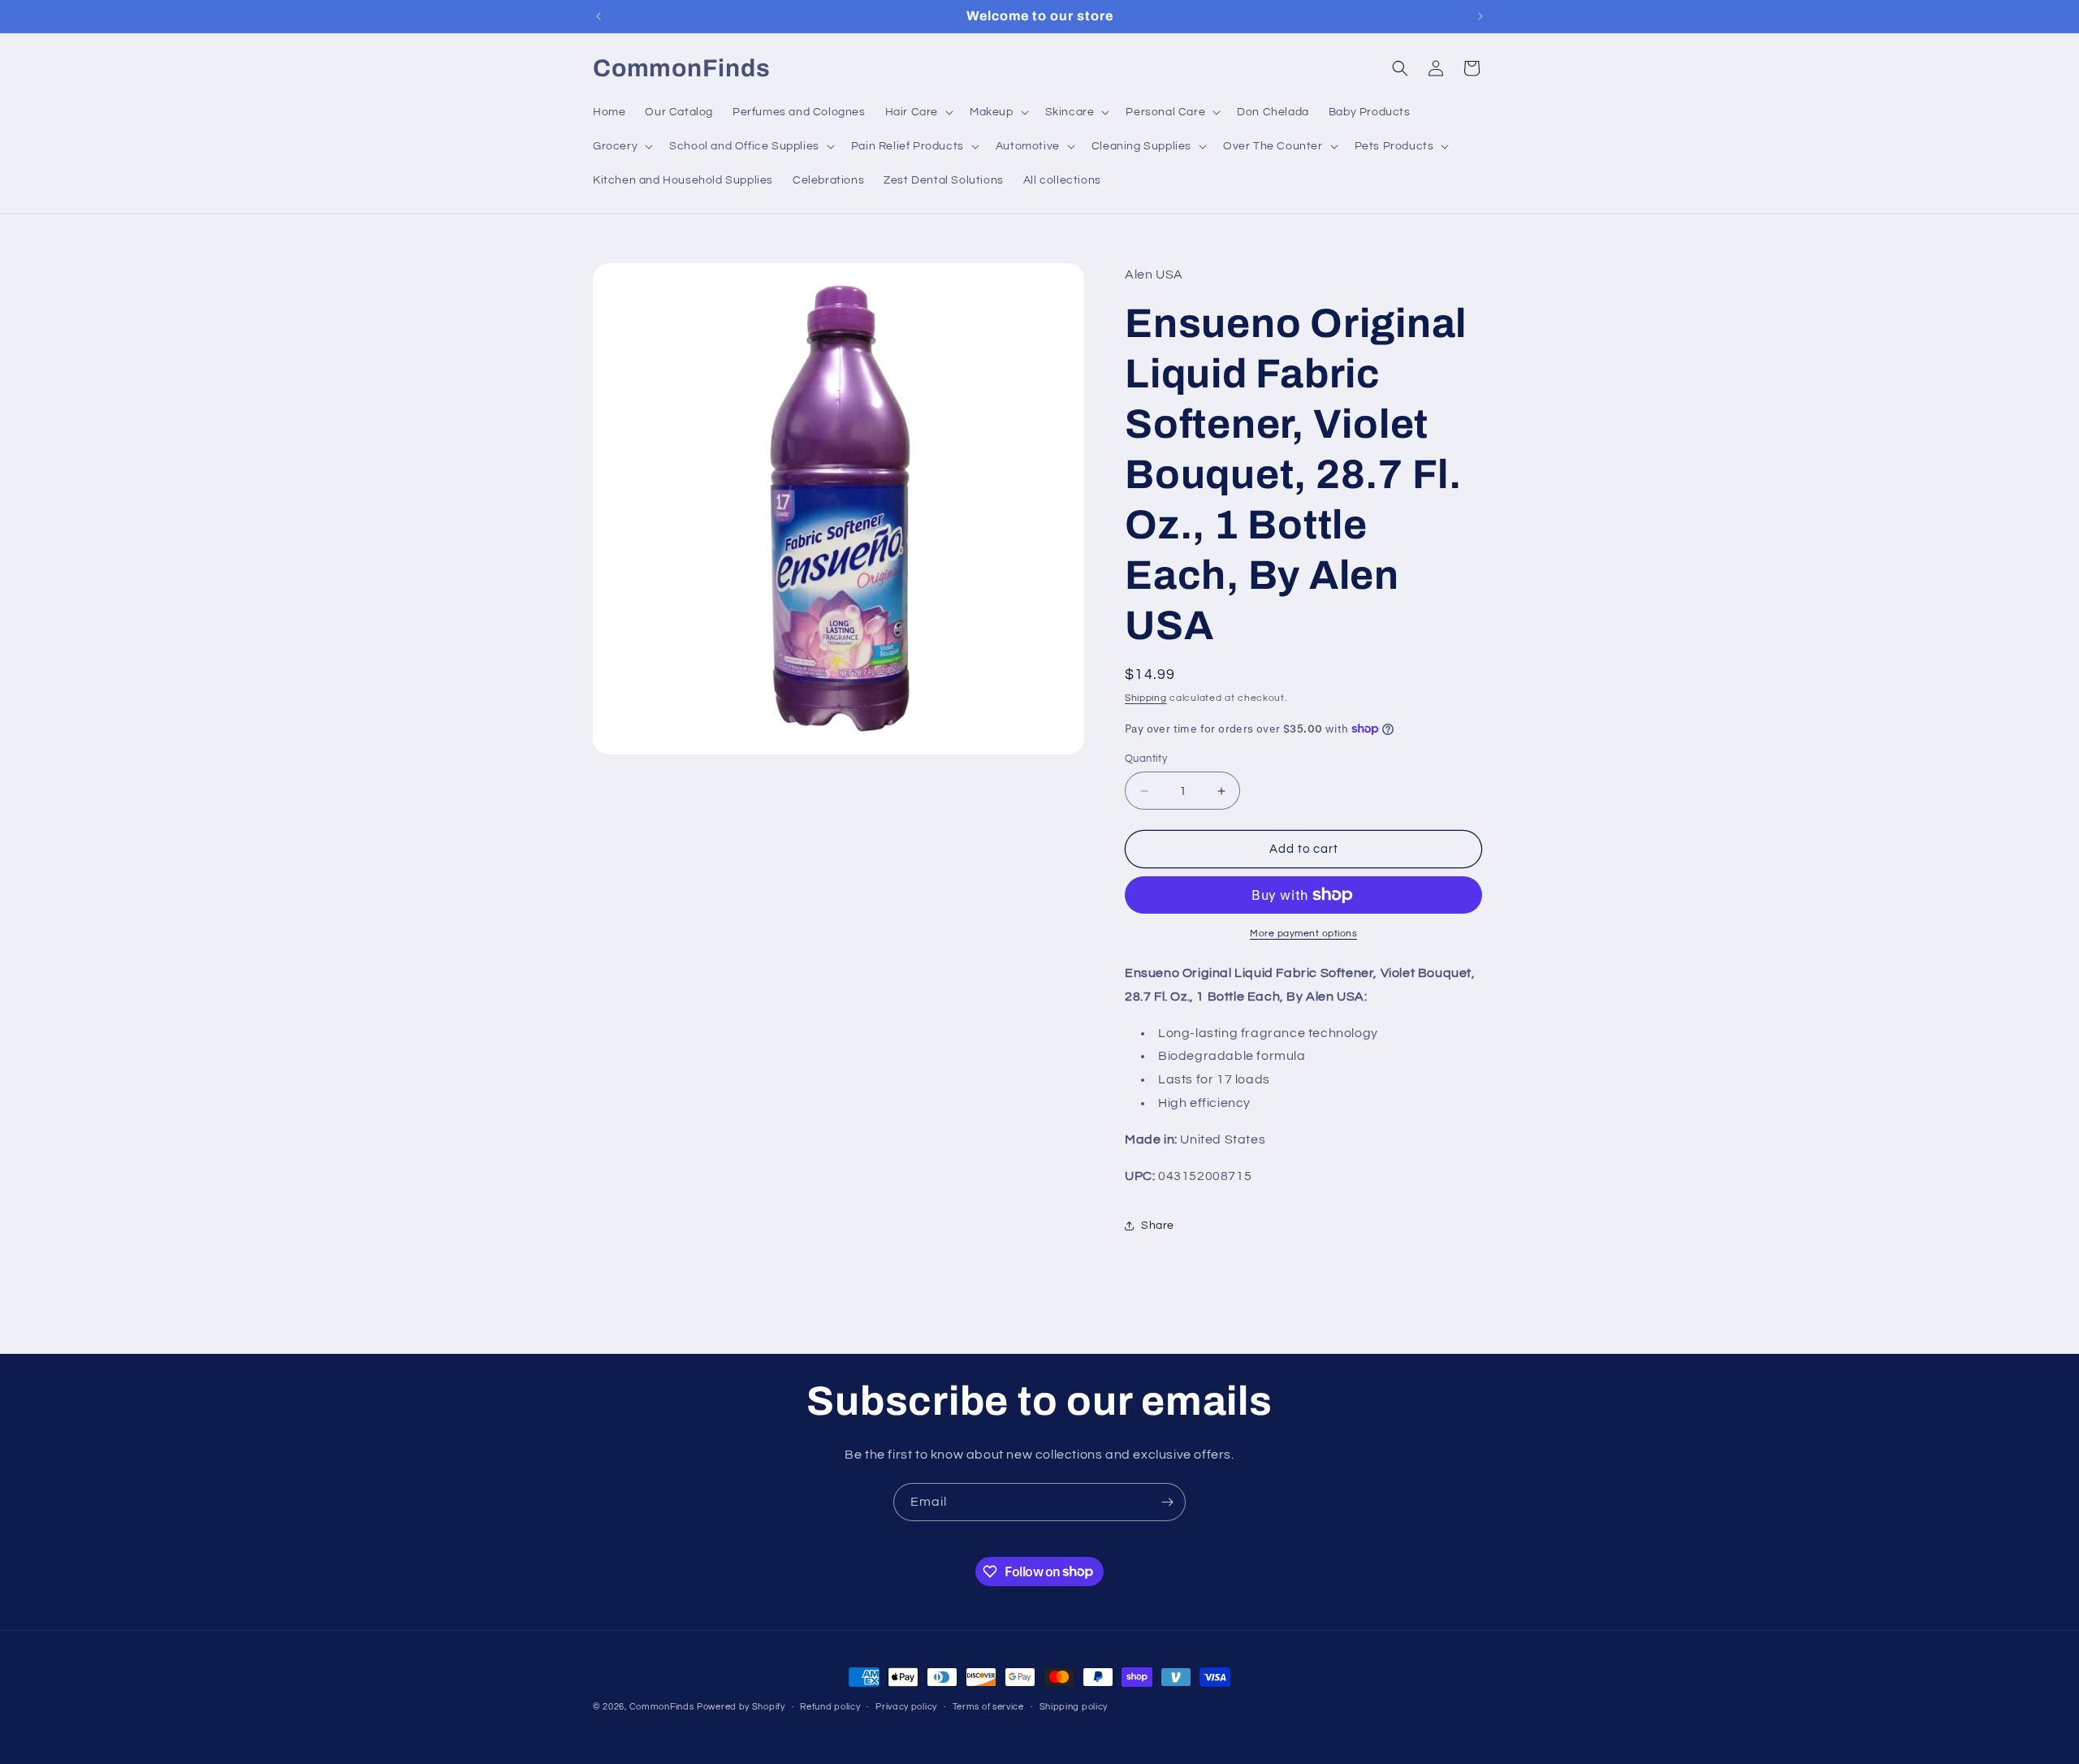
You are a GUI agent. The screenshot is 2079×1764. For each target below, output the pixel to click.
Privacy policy (906, 1706)
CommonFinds (662, 1707)
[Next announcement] (1480, 16)
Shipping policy (1074, 1706)
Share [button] (1158, 1226)
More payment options (1303, 934)
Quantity (1146, 759)
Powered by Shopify (741, 1707)
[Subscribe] (1167, 1502)
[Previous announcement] (599, 16)
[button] (918, 112)
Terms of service (988, 1706)
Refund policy (830, 1706)
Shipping (1146, 698)
